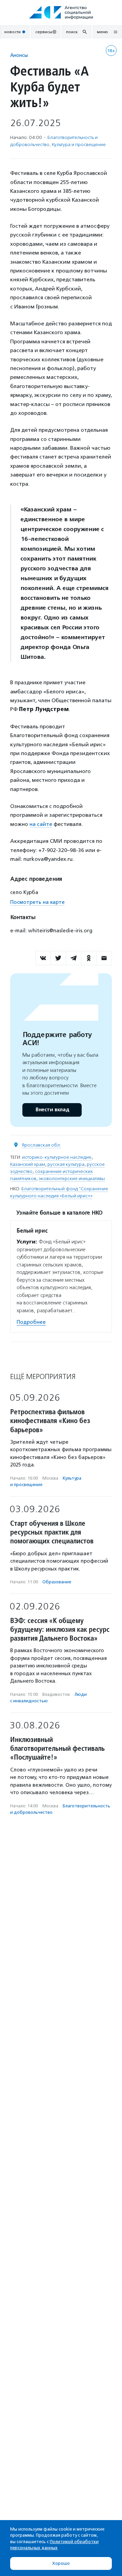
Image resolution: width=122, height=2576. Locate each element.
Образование (57, 1582)
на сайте (41, 824)
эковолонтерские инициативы (72, 1179)
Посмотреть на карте (37, 902)
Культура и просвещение (79, 145)
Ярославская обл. (41, 1145)
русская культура (66, 1164)
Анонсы (19, 55)
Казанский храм (28, 1164)
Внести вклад (52, 1110)
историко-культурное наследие (57, 1157)
